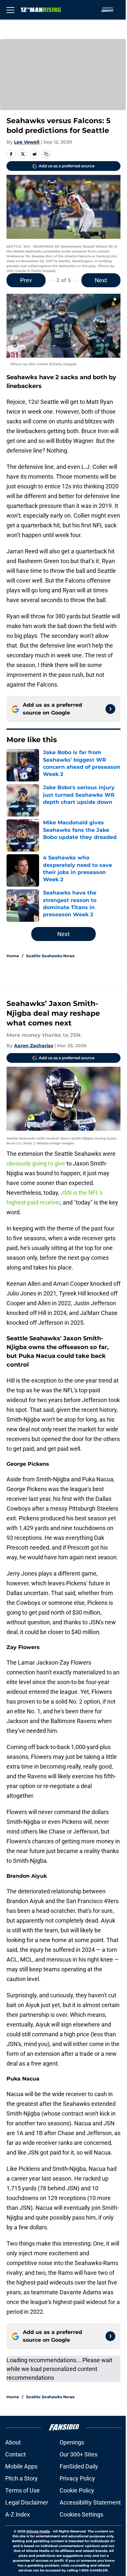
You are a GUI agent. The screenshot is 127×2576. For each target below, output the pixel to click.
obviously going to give (36, 1163)
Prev (26, 280)
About (13, 2442)
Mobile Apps (21, 2466)
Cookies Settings (81, 2514)
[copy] (46, 154)
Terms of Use (22, 2490)
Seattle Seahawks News (50, 956)
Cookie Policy (77, 2490)
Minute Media (38, 2531)
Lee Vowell (27, 142)
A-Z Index (18, 2514)
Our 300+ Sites (78, 2454)
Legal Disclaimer (27, 2502)
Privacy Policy (77, 2478)
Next (101, 280)
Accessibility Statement (90, 2502)
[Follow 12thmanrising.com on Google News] (110, 709)
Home (13, 956)
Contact (15, 2454)
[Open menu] (10, 10)
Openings (72, 2442)
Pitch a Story (21, 2478)
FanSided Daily (79, 2466)
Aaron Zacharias (34, 1046)
